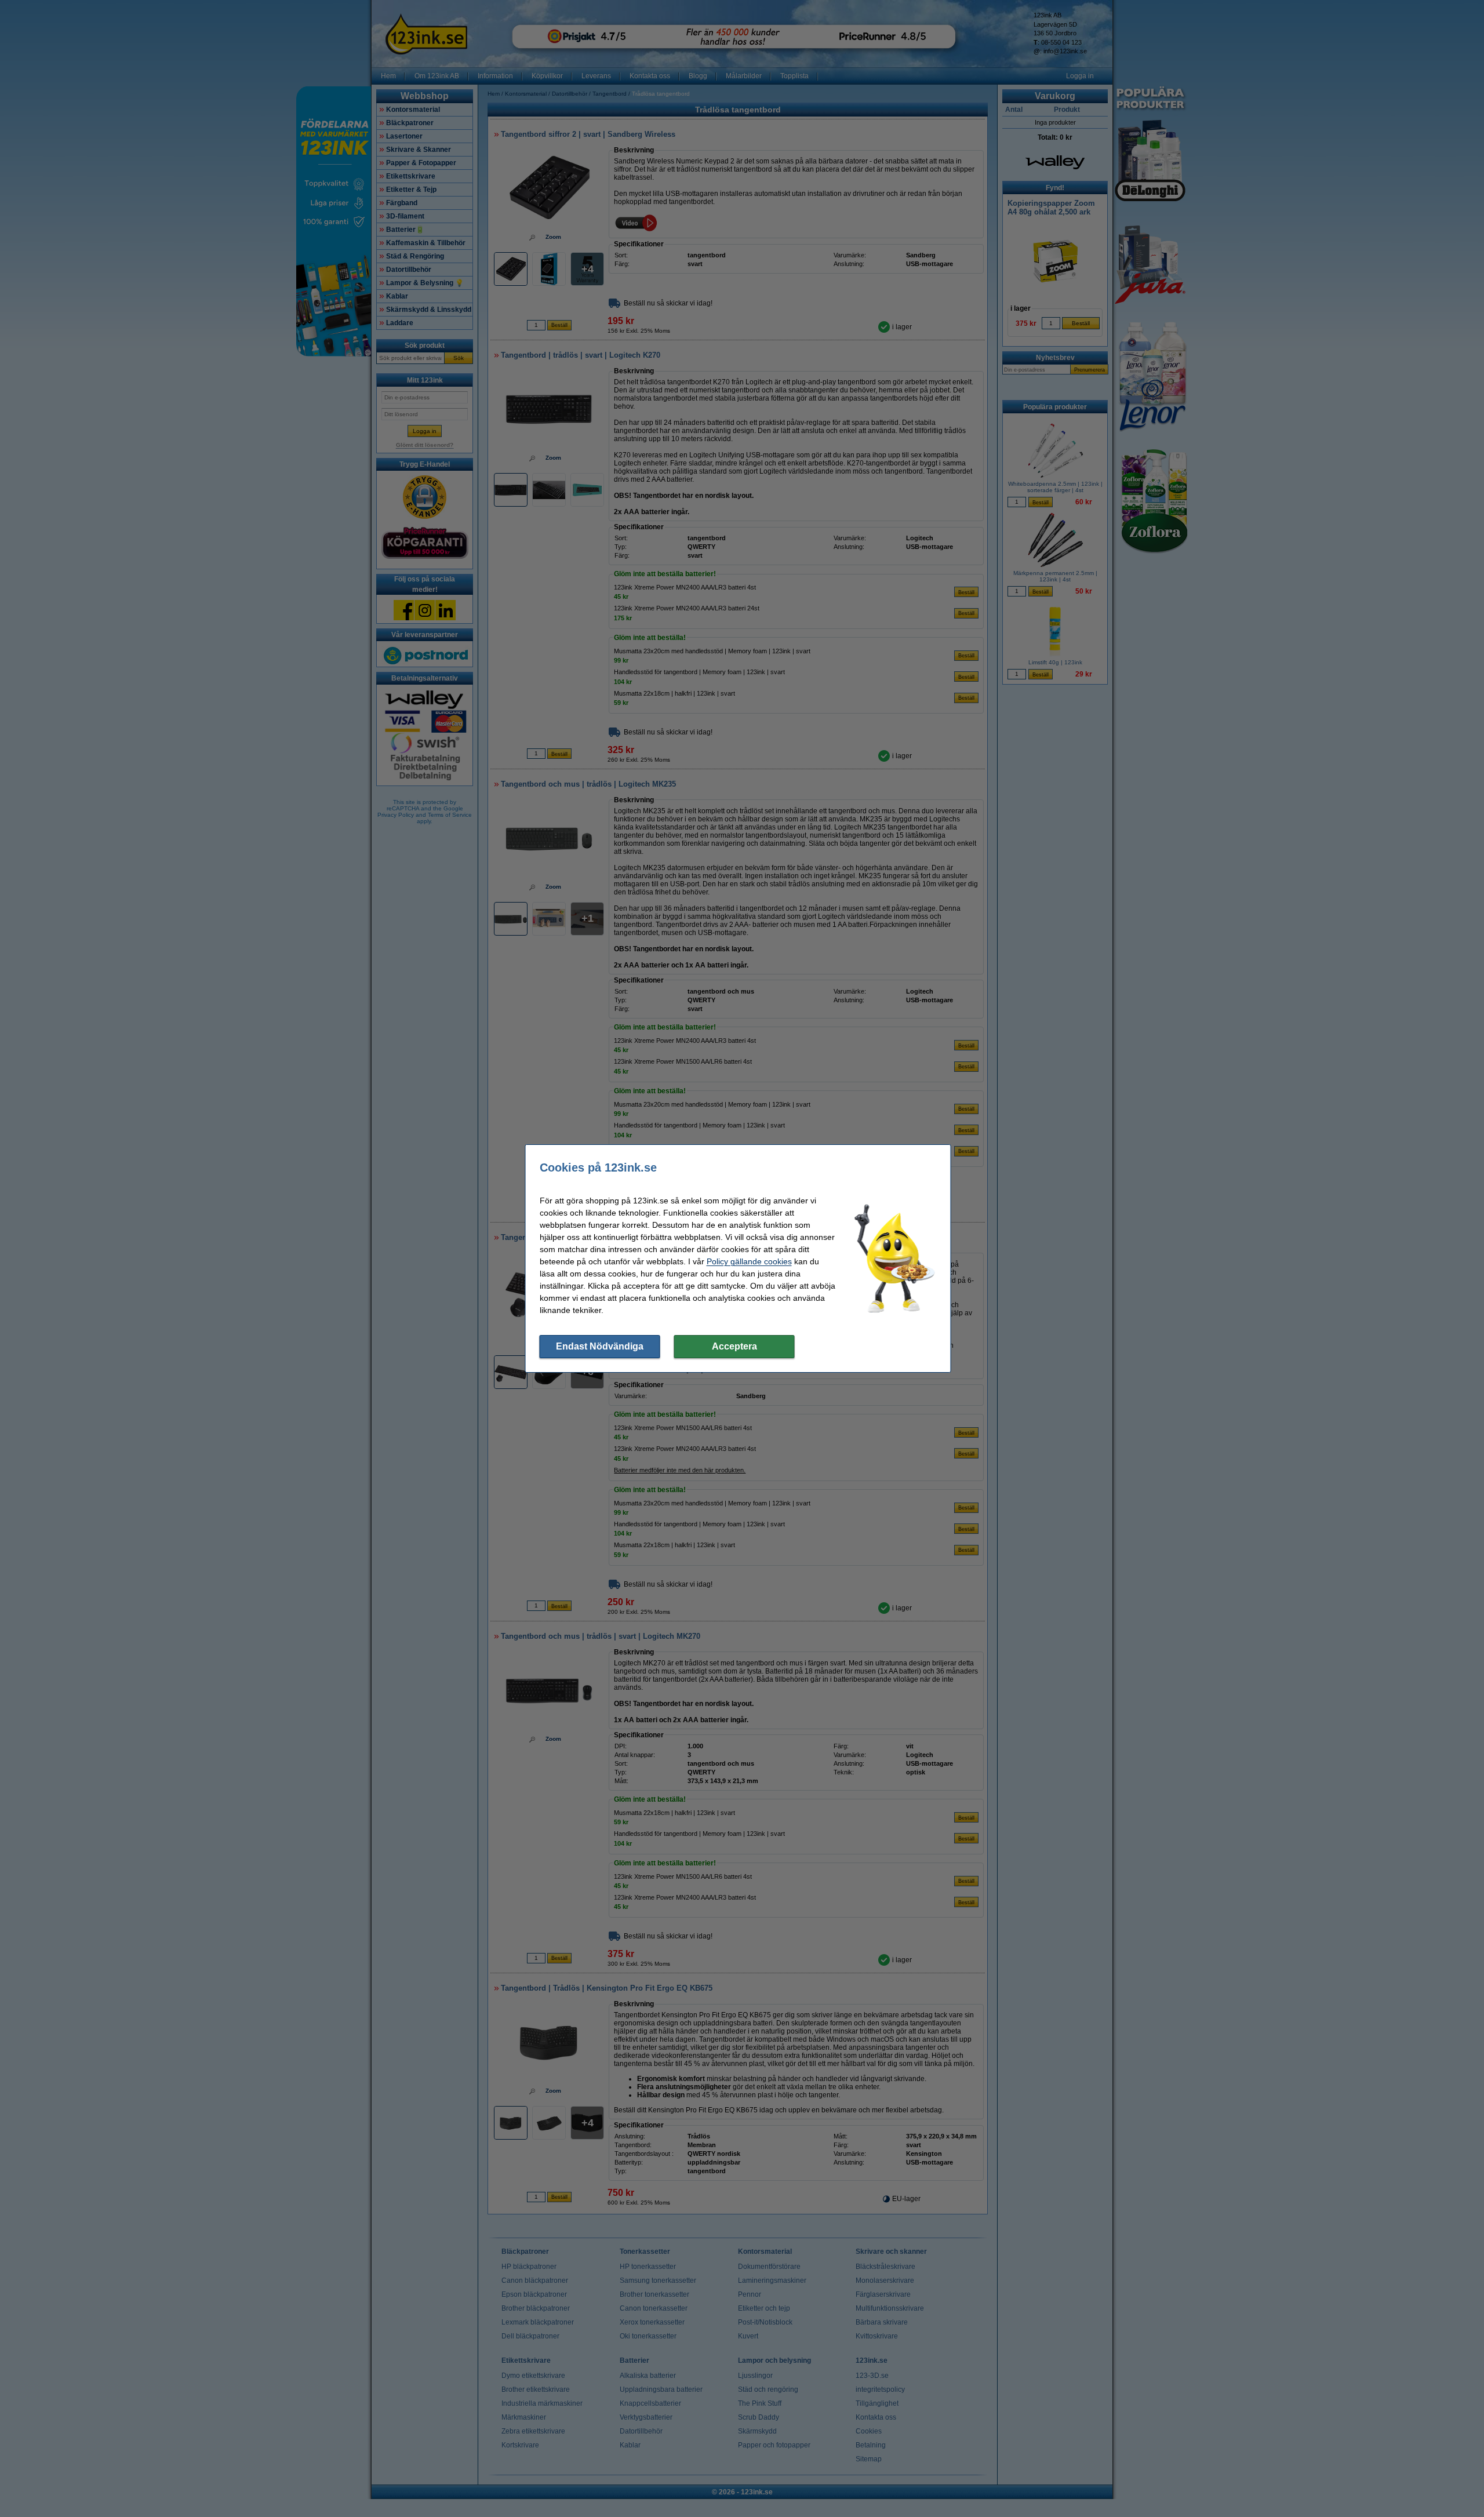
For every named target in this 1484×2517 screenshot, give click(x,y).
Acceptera (734, 1346)
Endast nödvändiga (600, 1346)
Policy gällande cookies (749, 1261)
